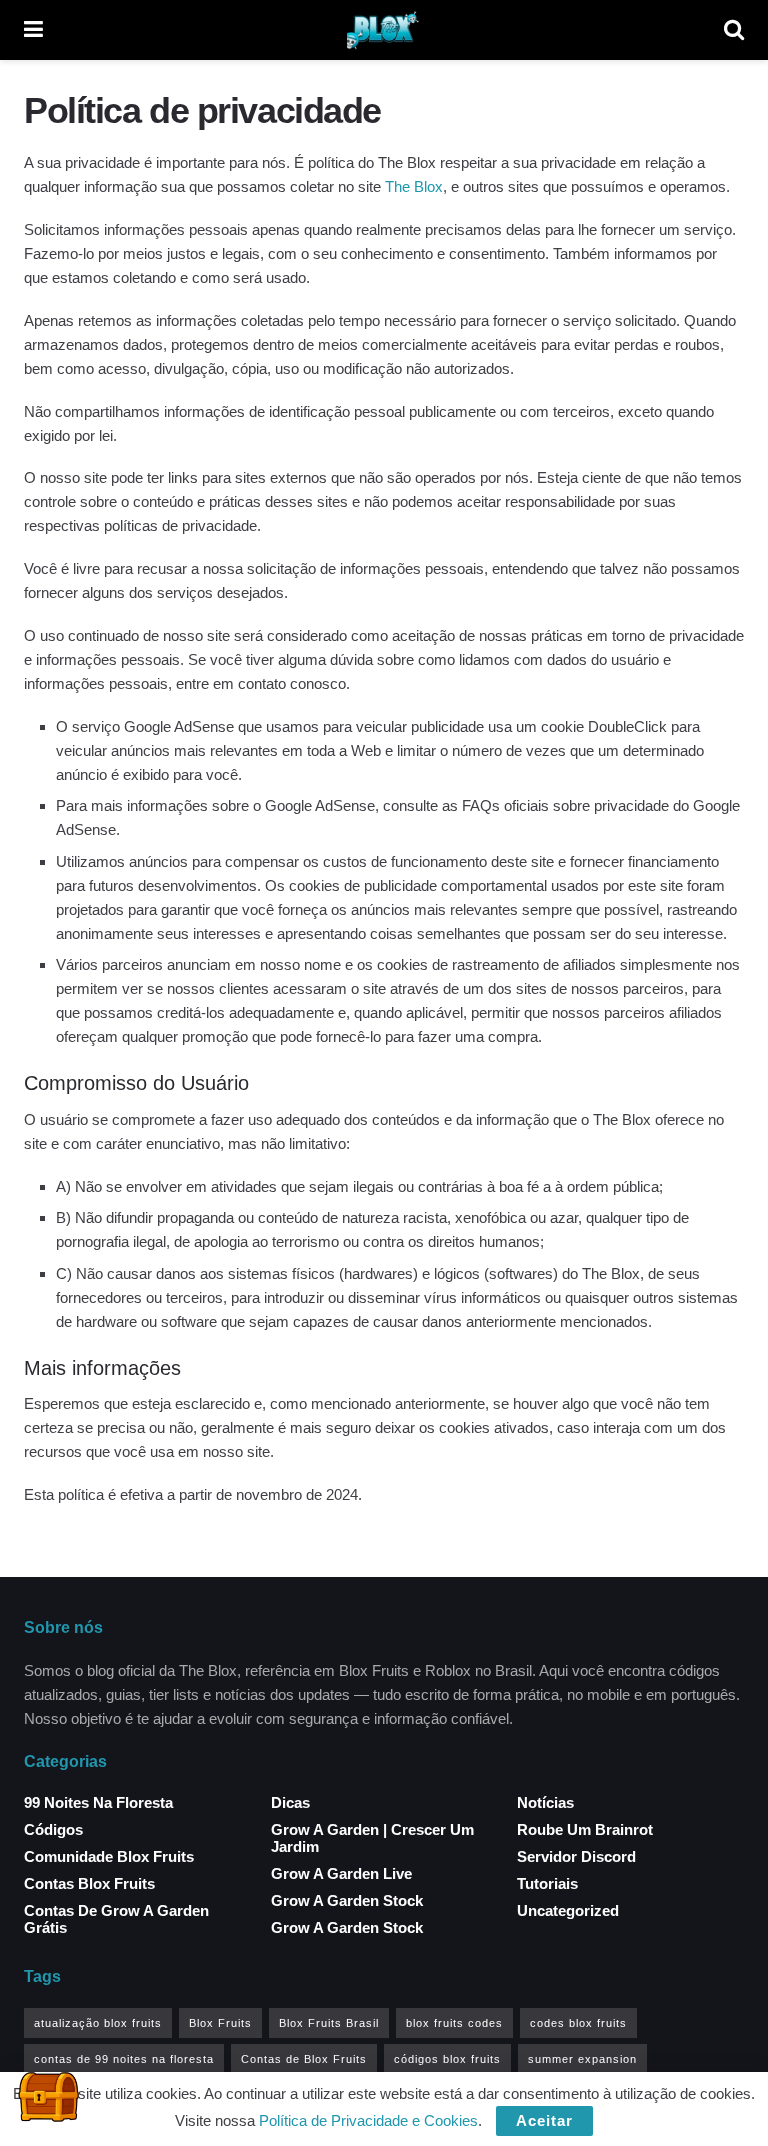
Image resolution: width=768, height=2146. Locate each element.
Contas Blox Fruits (89, 1883)
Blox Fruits (220, 2023)
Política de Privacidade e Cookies (368, 2120)
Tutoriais (547, 1883)
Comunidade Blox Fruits (109, 1856)
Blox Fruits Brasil (329, 2023)
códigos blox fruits (447, 2059)
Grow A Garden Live (341, 1873)
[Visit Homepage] (383, 30)
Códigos (53, 1829)
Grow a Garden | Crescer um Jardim (372, 1838)
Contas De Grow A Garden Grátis (116, 1919)
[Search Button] (734, 30)
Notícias (545, 1802)
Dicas (290, 1802)
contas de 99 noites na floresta (124, 2059)
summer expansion (582, 2059)
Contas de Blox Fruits (304, 2059)
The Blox (414, 186)
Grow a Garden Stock (347, 1900)
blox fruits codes (454, 2023)
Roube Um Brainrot (585, 1829)
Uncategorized (568, 1910)
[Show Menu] (33, 30)
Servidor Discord (576, 1856)
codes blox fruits (578, 2023)
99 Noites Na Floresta (98, 1802)
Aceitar (544, 2120)
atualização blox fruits (98, 2023)
